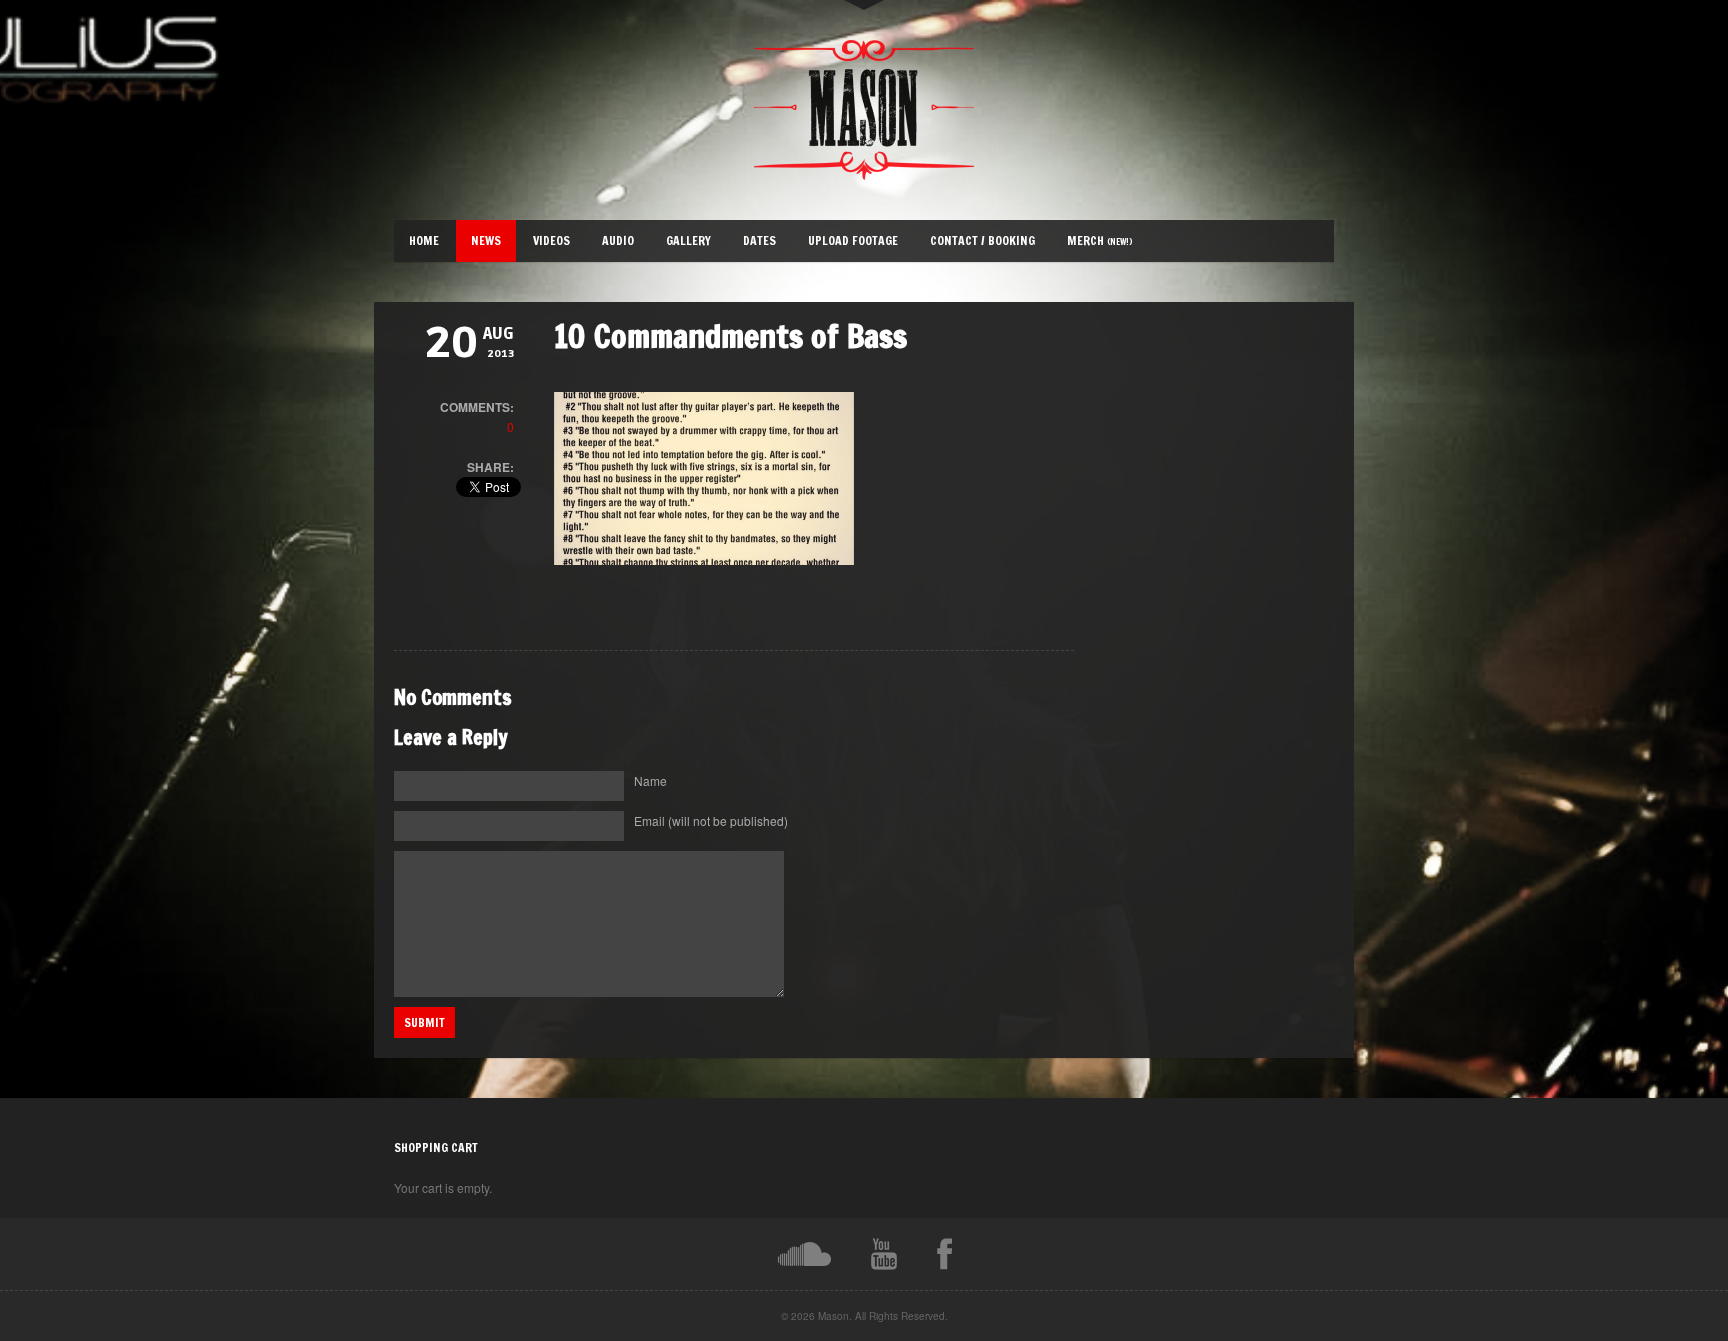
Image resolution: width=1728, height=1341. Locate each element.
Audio (618, 240)
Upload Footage (853, 240)
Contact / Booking (982, 240)
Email (711, 820)
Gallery (688, 240)
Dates (759, 240)
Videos (551, 240)
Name (650, 780)
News (486, 240)
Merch (1100, 240)
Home (424, 240)
